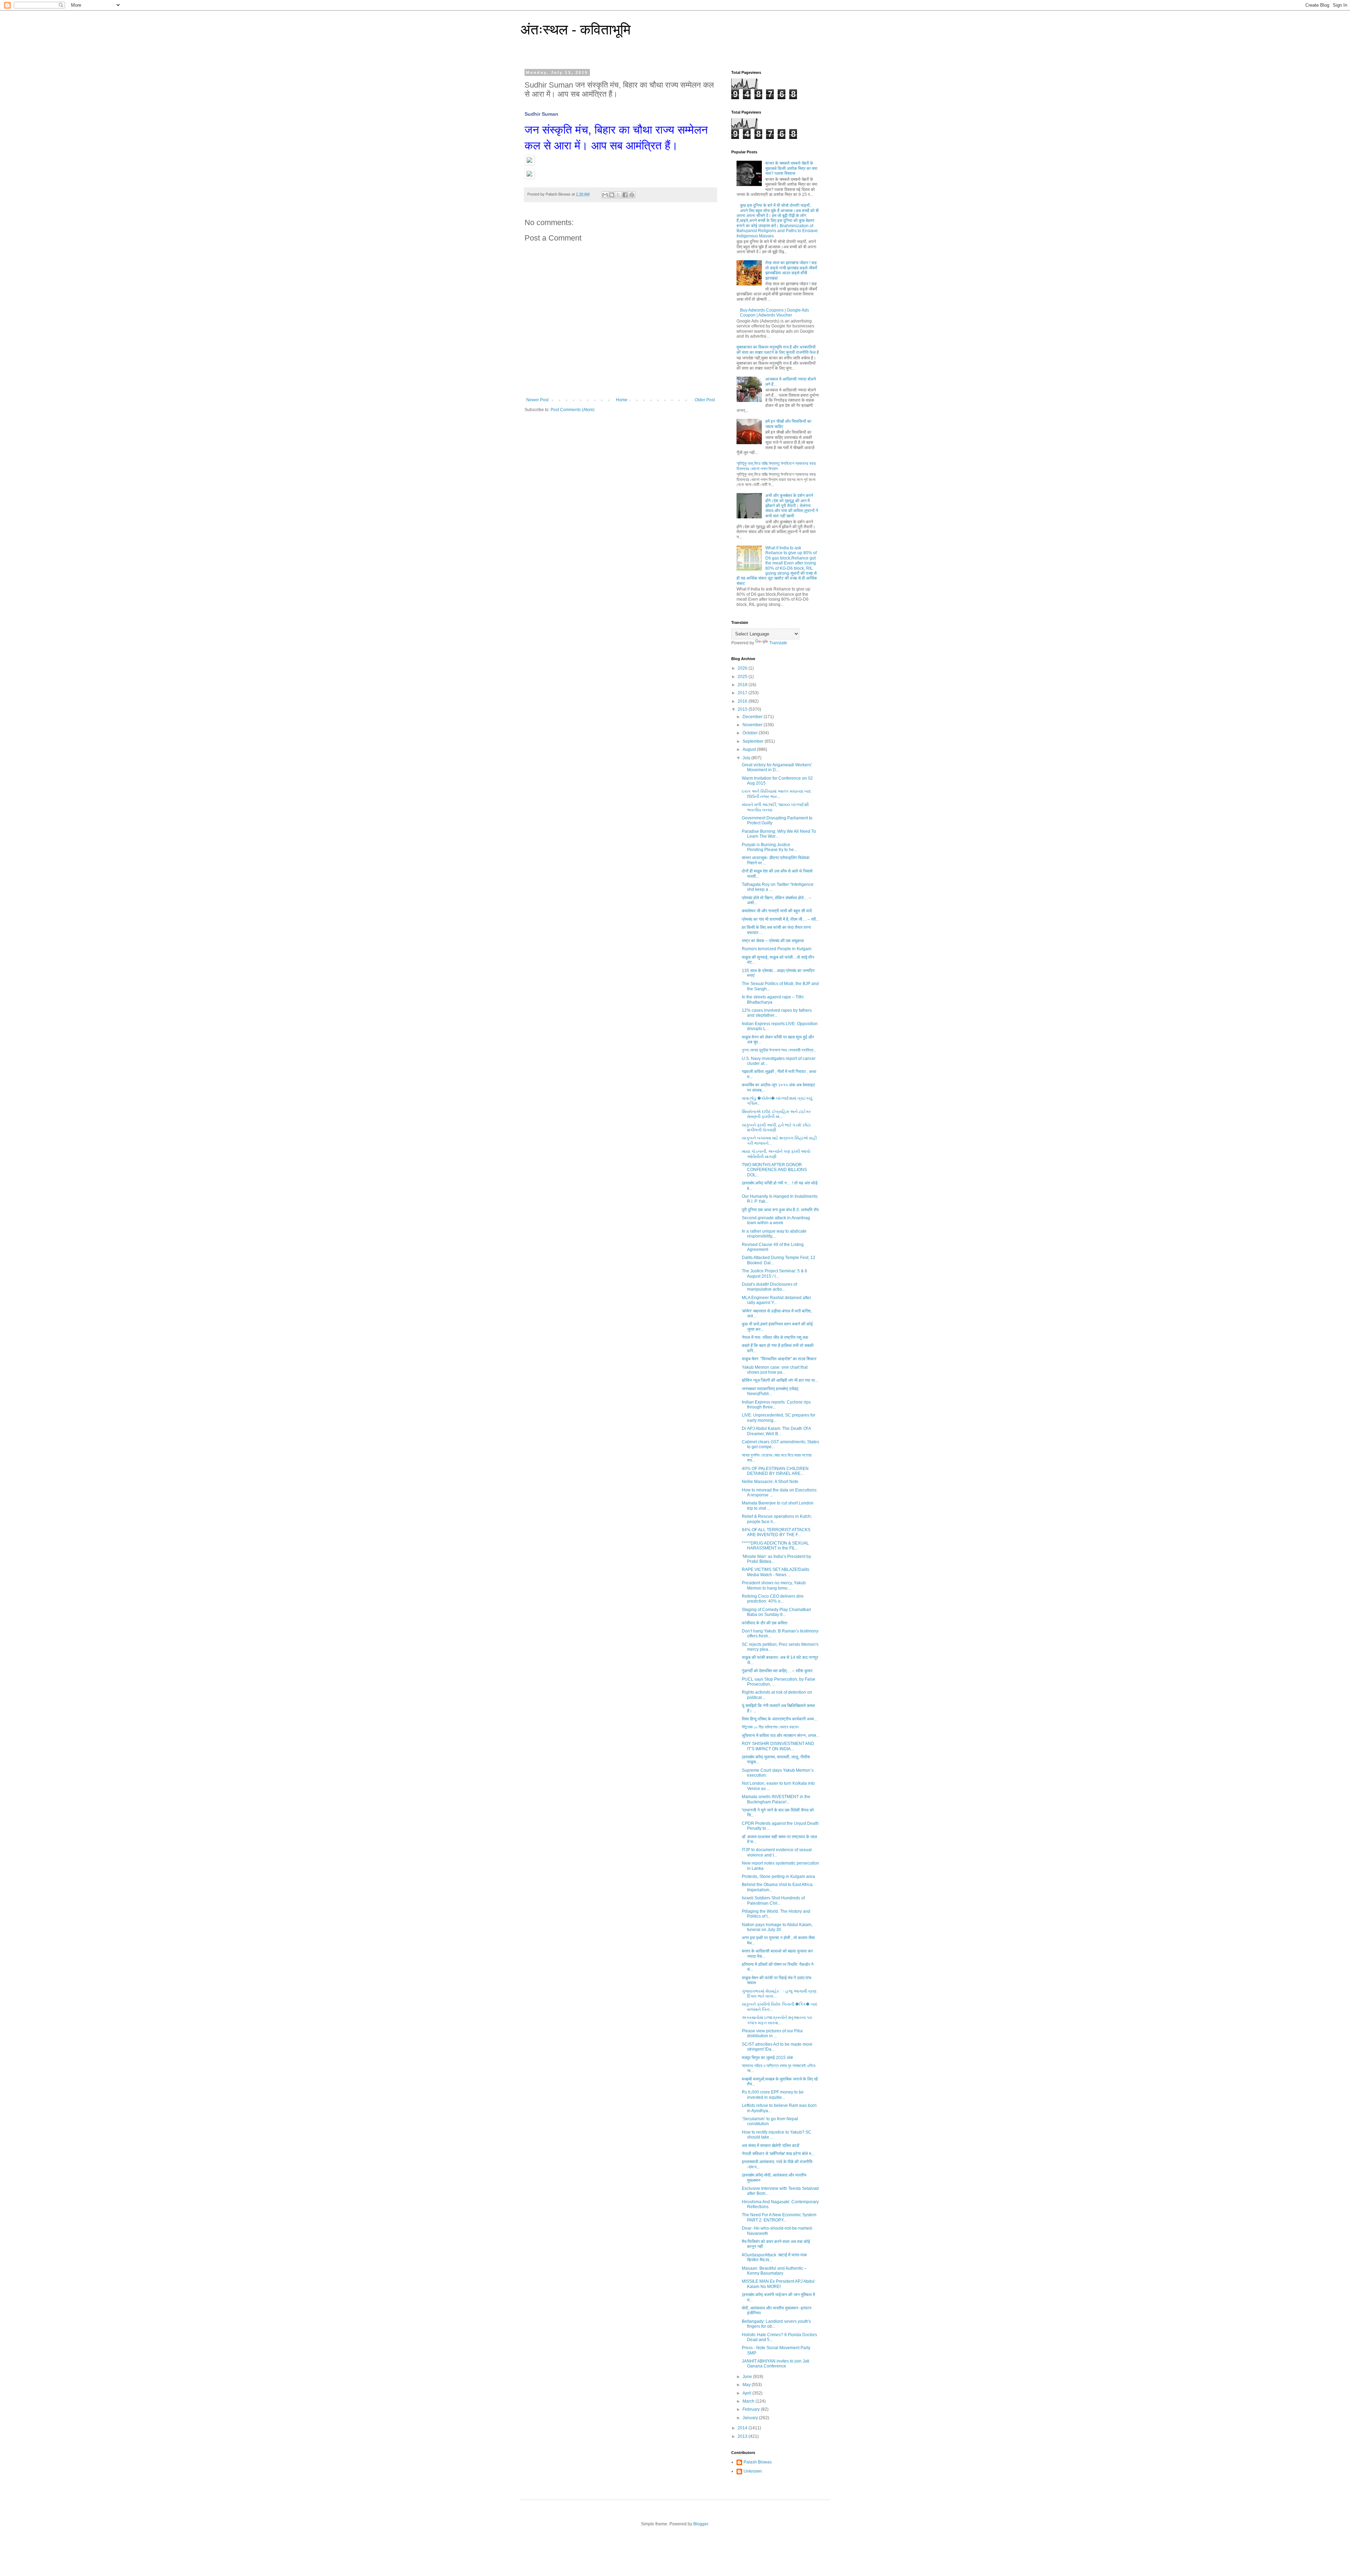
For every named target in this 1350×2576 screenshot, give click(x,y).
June (748, 2377)
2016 (743, 701)
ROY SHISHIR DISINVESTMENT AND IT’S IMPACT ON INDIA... (778, 1746)
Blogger (701, 2524)
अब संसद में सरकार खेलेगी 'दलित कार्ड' (771, 2146)
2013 (743, 2436)
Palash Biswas (758, 2462)
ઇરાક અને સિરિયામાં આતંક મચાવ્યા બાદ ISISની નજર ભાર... (777, 794)
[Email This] (605, 195)
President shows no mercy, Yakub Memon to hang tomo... (774, 1585)
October (751, 733)
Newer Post (537, 400)
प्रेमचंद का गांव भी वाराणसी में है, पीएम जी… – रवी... (780, 919)
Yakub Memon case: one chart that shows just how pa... (775, 1370)
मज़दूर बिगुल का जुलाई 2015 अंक (767, 2058)
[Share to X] (618, 195)
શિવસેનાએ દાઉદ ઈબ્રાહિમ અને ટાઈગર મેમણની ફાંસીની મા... (776, 1114)
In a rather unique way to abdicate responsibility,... (774, 1234)
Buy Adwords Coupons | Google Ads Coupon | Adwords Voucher (774, 313)
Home (622, 400)
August (750, 749)
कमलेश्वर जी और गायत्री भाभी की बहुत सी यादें (777, 911)
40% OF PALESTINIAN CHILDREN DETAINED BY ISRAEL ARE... (775, 1471)
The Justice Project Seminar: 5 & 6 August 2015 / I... (774, 1273)
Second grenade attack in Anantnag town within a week (776, 1220)
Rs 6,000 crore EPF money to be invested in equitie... (773, 2095)
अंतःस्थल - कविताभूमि (576, 30)
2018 (743, 685)
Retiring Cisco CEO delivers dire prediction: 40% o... (773, 1599)
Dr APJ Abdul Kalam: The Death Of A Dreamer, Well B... (776, 1431)
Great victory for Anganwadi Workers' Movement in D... (777, 767)
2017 (743, 693)
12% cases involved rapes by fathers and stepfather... (777, 1013)
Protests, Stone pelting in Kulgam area (778, 1877)
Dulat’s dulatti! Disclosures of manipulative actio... (769, 1287)
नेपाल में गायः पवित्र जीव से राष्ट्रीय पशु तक (775, 1337)
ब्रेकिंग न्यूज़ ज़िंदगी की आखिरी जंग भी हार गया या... (780, 1380)
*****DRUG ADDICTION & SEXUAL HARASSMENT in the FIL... (775, 1546)
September (754, 741)
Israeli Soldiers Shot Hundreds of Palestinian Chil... (773, 1900)
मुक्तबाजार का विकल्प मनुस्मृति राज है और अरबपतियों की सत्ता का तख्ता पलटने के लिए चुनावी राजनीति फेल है (778, 350)
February (752, 2409)
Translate (778, 643)
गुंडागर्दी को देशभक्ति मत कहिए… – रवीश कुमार (777, 1671)
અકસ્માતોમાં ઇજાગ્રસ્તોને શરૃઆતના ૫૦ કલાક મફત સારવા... (777, 2020)
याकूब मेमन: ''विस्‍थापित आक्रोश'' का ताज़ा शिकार (779, 1359)
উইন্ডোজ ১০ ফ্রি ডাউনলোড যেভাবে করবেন (770, 1727)
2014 (743, 2428)
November (753, 725)
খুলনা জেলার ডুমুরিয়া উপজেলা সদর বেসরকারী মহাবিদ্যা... (779, 1050)
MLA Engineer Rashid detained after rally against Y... (776, 1300)
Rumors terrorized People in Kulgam (777, 949)
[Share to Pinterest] (632, 195)
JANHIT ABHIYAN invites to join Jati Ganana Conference (776, 2364)
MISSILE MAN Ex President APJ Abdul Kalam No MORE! (778, 2284)
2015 (743, 709)
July (747, 758)
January (751, 2418)
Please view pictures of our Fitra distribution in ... (772, 2033)
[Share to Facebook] (625, 195)
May (747, 2385)
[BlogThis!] (612, 195)
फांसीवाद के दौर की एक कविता (765, 1623)
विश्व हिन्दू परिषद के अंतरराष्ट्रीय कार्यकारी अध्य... (779, 1719)
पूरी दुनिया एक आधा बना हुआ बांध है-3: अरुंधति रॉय (780, 1210)
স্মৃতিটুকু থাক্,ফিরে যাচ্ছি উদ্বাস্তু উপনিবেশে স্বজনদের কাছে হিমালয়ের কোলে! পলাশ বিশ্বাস (776, 466)
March (749, 2401)
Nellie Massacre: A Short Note (770, 1482)
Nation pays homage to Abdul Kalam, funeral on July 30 (777, 1927)
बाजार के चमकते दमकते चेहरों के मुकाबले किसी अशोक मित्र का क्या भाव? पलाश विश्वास (791, 168)
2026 (743, 668)
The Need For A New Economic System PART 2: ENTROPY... (779, 2217)
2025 (743, 677)
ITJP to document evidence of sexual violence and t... (777, 1852)
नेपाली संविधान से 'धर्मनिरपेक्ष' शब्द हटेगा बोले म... (778, 2154)
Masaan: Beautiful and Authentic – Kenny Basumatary (774, 2271)
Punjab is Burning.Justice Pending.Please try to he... (769, 847)
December (753, 717)
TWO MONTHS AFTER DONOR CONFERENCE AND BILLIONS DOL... (774, 1170)
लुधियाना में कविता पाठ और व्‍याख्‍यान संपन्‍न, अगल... (780, 1736)
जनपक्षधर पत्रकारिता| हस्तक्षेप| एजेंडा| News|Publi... (770, 1391)
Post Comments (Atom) (573, 410)
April (747, 2393)
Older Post (705, 400)
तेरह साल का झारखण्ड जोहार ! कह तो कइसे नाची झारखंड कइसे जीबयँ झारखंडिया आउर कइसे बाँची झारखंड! (791, 270)
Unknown (753, 2471)
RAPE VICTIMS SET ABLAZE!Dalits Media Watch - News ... (776, 1572)
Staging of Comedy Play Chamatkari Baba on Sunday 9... (776, 1612)
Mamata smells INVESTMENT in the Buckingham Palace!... (776, 1799)
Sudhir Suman (541, 114)
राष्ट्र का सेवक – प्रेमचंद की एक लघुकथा (773, 941)
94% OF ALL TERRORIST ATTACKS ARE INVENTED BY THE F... (776, 1532)
